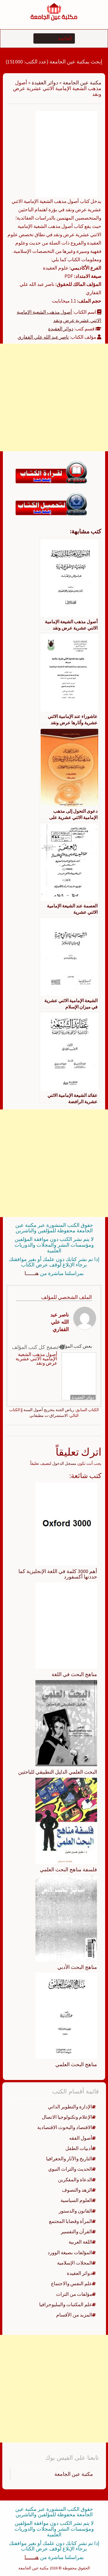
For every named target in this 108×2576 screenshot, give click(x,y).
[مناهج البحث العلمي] (66, 2015)
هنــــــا (32, 1273)
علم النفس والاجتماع (72, 2283)
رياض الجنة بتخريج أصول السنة (49, 1410)
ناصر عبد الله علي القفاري (43, 337)
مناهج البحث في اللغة (74, 1674)
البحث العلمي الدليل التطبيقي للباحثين (58, 1772)
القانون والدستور (75, 2211)
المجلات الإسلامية (75, 2263)
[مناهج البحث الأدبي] (66, 1918)
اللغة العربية (80, 2242)
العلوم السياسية (76, 2200)
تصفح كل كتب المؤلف (36, 1347)
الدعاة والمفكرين (75, 2180)
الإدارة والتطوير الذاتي (70, 2107)
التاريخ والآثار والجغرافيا (69, 2159)
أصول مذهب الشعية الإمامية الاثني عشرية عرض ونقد (36, 1359)
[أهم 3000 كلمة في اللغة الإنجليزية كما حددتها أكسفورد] (66, 1523)
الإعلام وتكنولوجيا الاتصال (67, 2117)
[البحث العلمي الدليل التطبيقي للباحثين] (66, 1723)
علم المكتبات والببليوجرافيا (66, 2304)
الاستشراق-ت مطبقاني (49, 1415)
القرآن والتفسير (76, 2232)
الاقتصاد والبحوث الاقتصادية (65, 2127)
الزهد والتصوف (77, 2190)
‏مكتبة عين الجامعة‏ (74, 2474)
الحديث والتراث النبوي (70, 2169)
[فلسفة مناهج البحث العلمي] (66, 1820)
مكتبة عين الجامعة (82, 83)
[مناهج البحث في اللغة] (66, 1625)
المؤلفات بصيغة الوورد (70, 2252)
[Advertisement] (54, 397)
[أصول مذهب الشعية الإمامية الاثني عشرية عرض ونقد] (66, 154)
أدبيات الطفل (79, 2148)
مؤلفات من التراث (74, 2294)
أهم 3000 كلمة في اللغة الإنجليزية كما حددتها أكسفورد (58, 1574)
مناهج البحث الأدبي (77, 1967)
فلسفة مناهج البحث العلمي (68, 1869)
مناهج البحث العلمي (76, 2064)
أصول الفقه (81, 2138)
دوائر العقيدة (45, 83)
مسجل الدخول (64, 1463)
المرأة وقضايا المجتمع (71, 2221)
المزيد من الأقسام (74, 2315)
